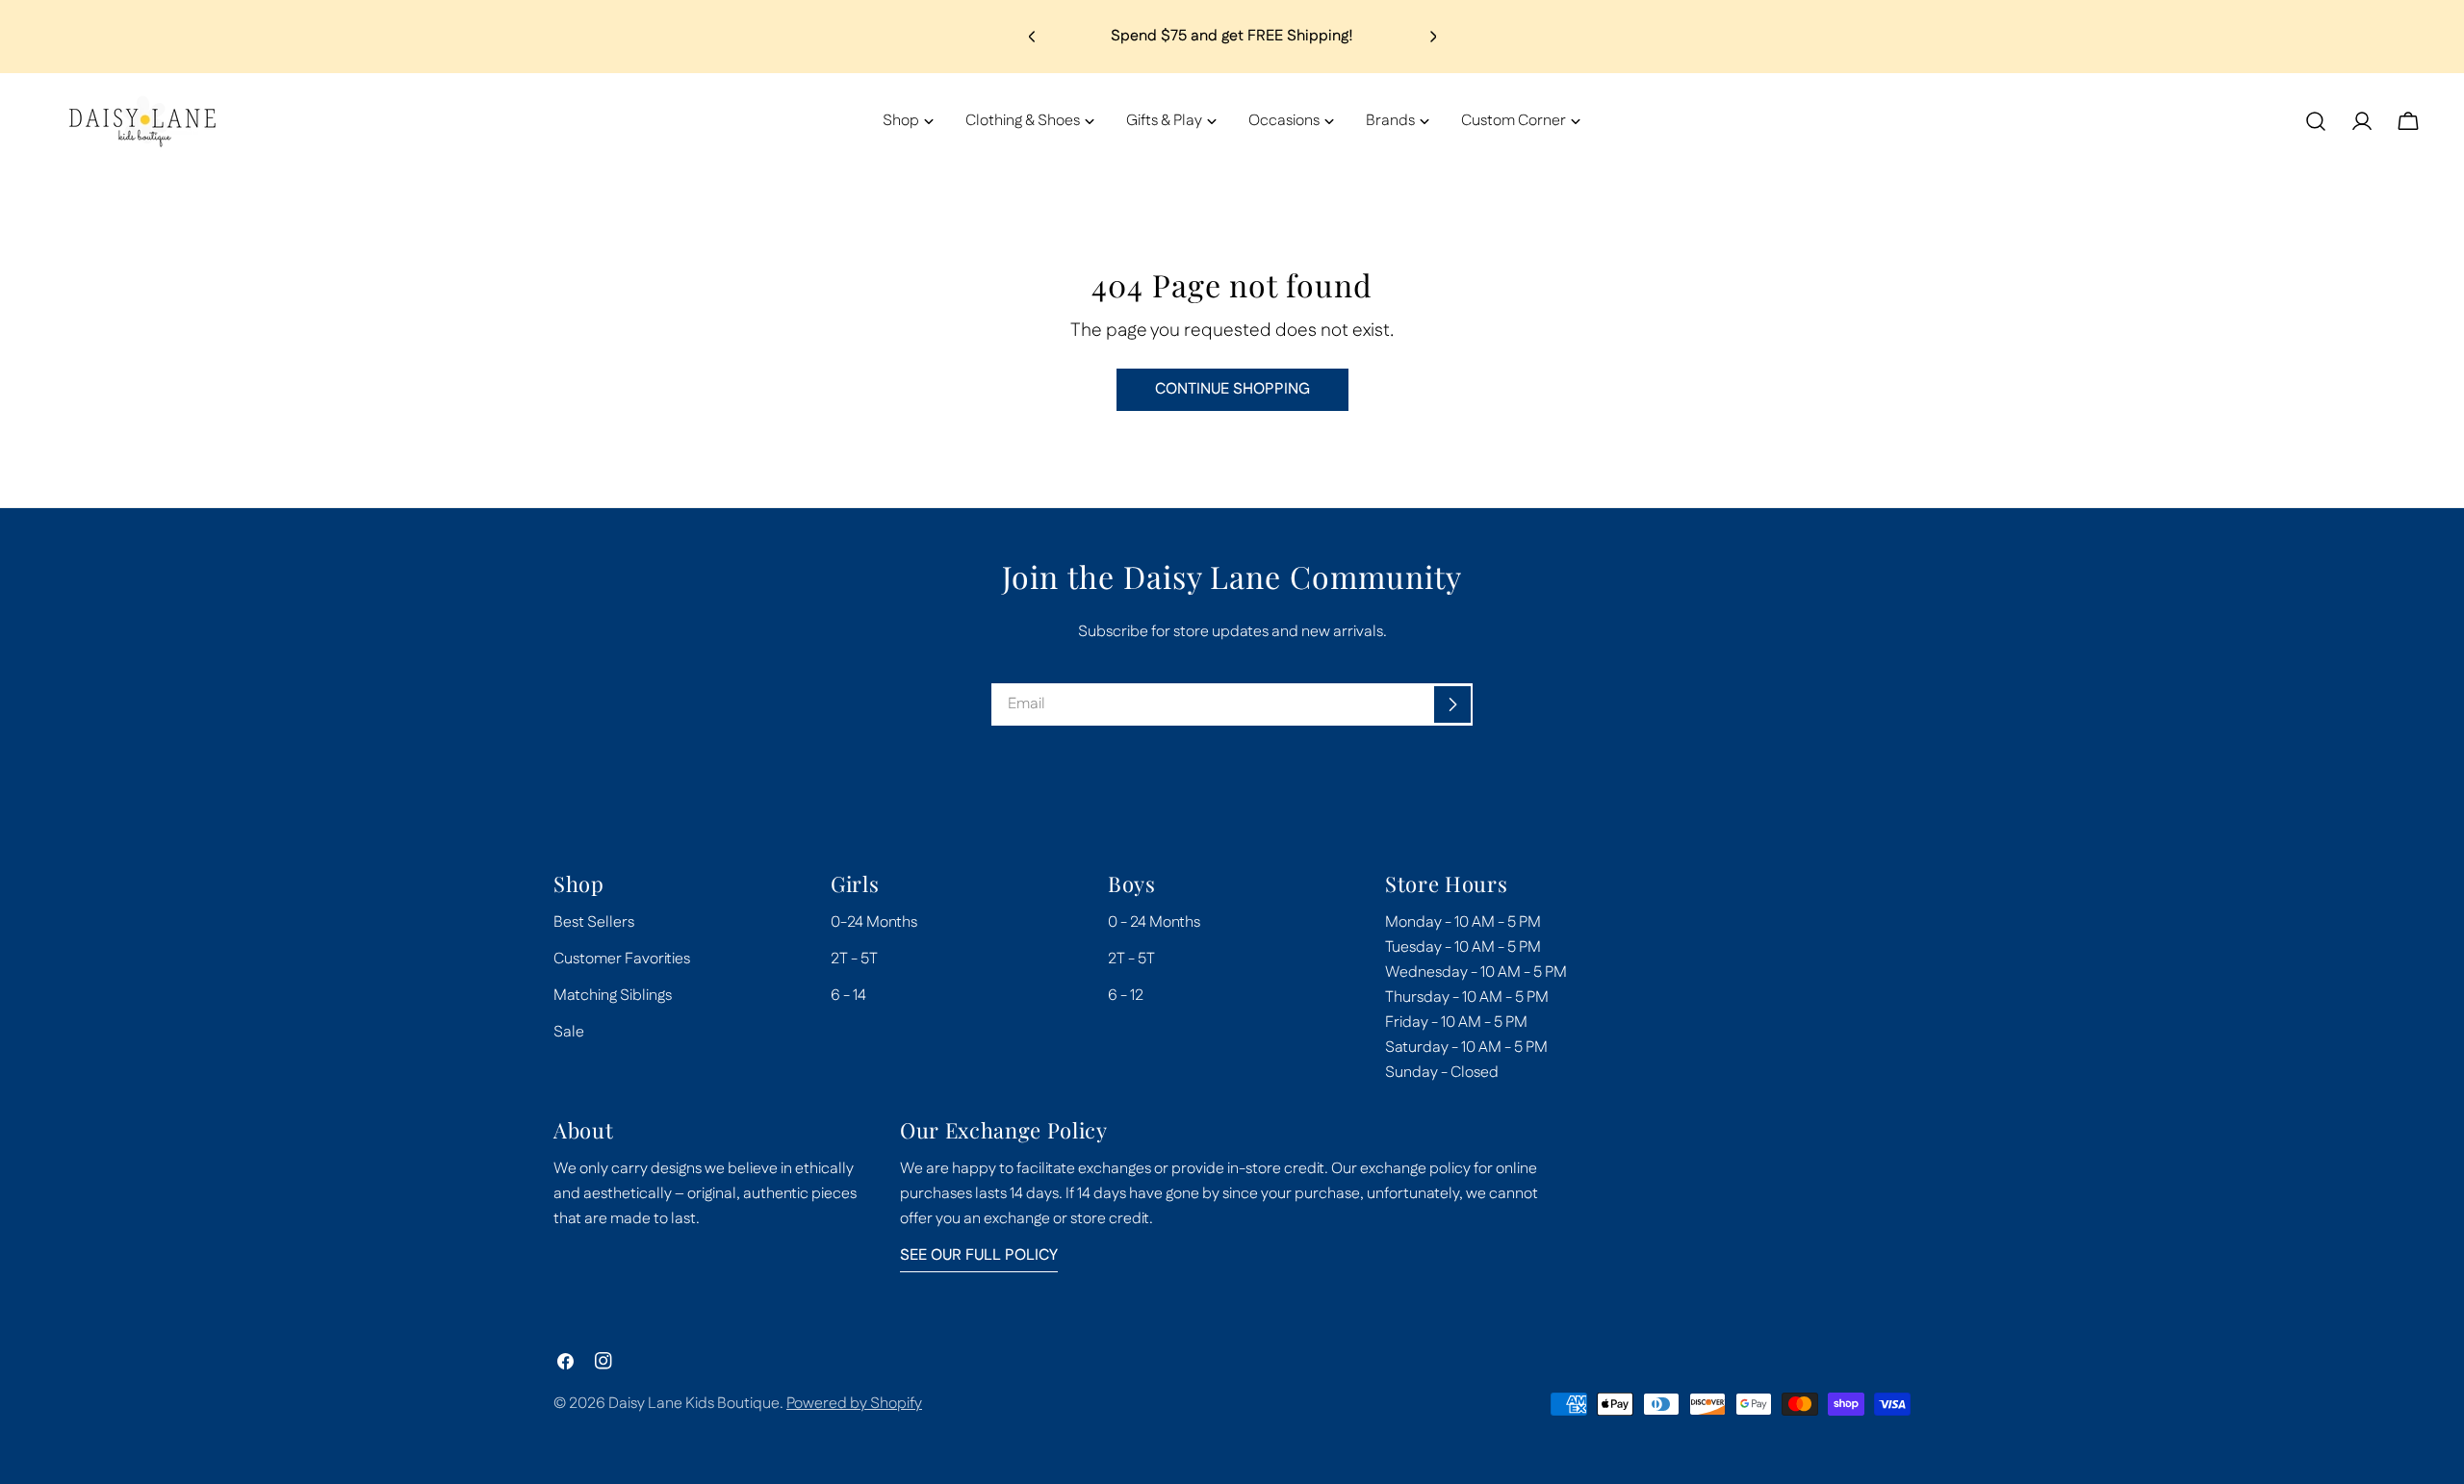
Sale (569, 1032)
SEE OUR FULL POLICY (979, 1255)
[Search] (2316, 121)
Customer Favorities (622, 959)
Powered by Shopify (854, 1404)
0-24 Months (874, 922)
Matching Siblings (613, 996)
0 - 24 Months (1154, 922)
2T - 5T (854, 959)
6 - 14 (848, 996)
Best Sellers (594, 922)
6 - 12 (1126, 996)
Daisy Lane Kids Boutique (694, 1404)
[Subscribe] (1452, 704)
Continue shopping (1232, 389)
